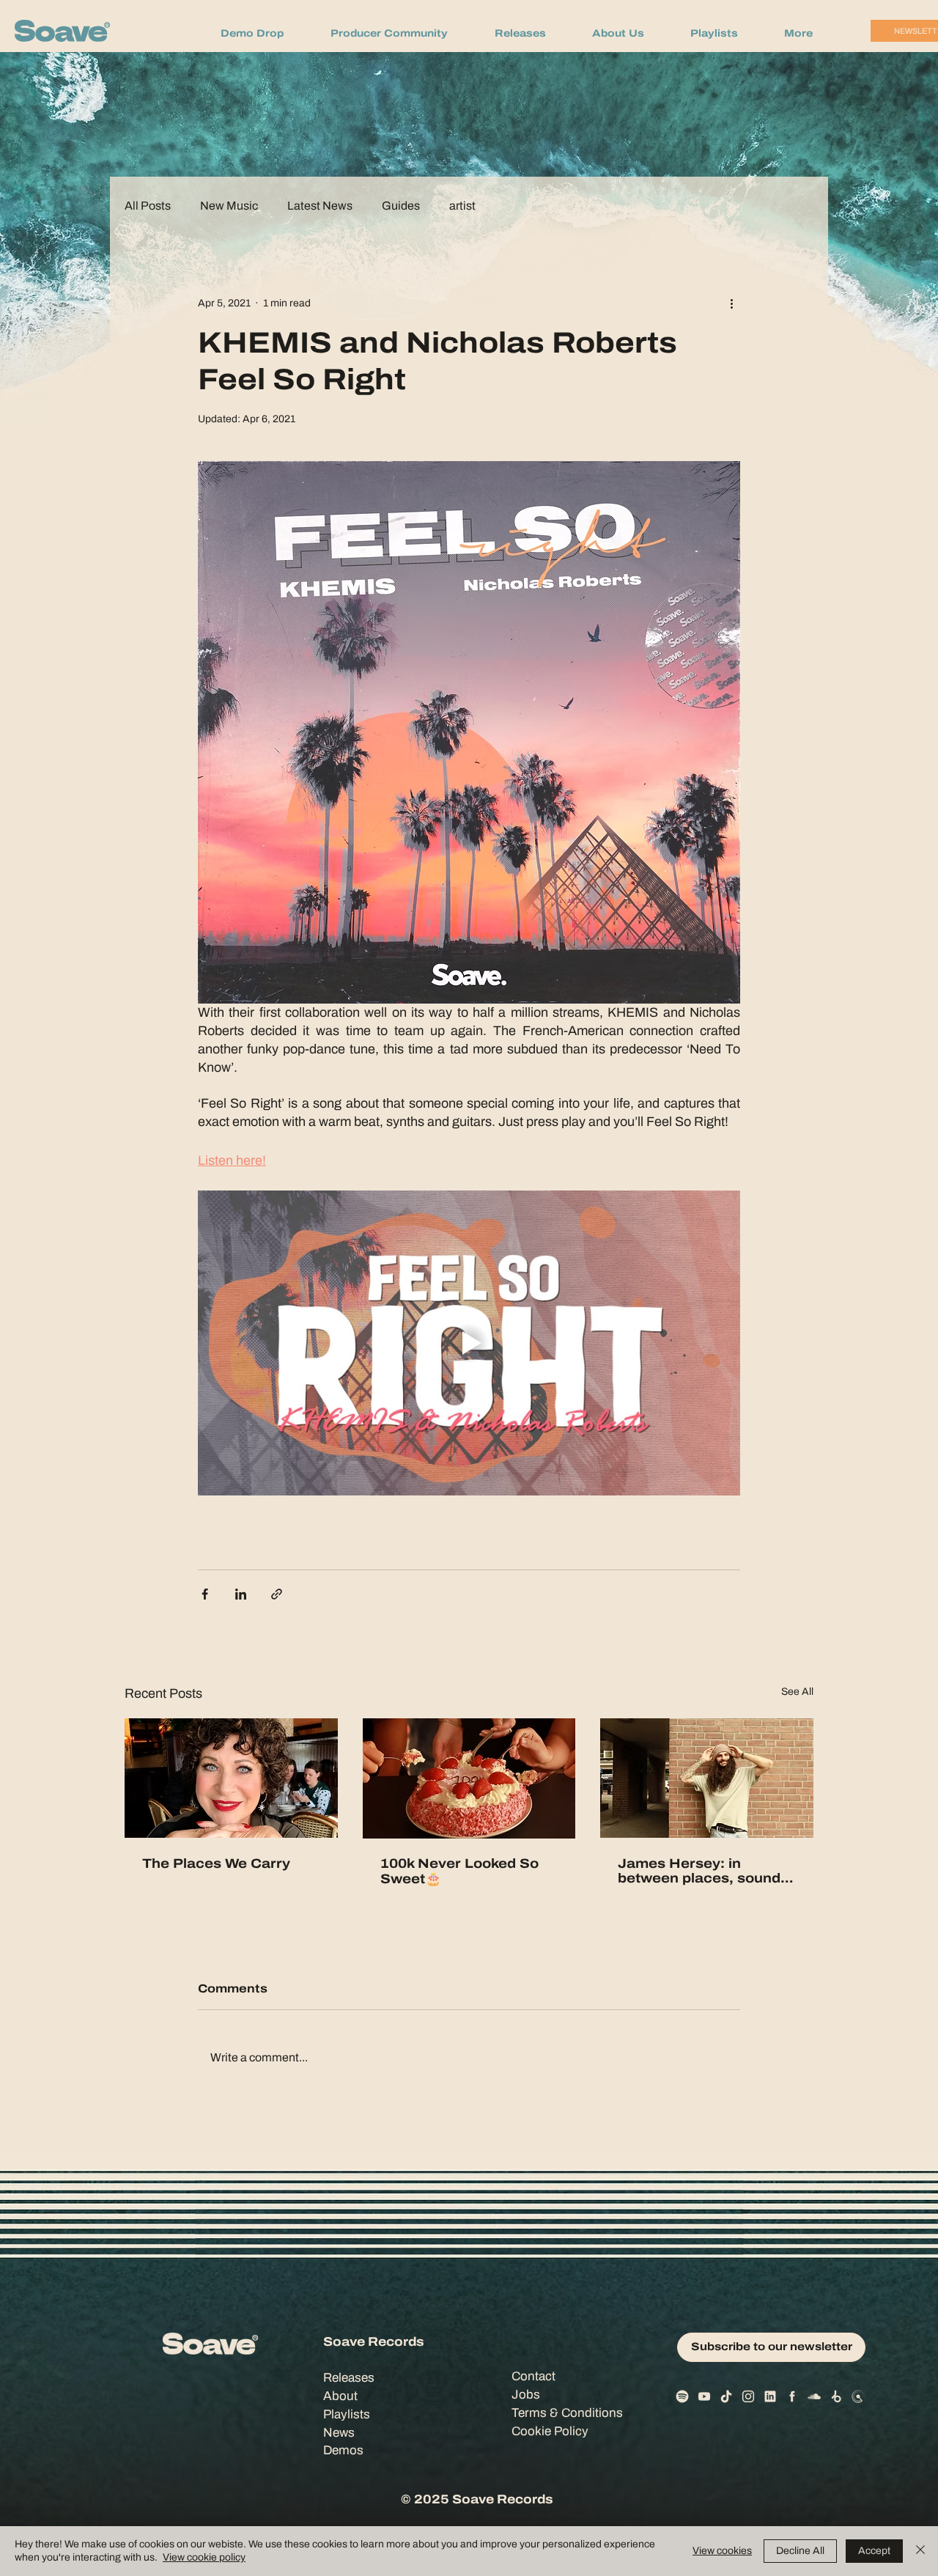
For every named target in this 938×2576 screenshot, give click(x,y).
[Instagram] (748, 2396)
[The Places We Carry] (231, 1778)
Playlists (347, 2414)
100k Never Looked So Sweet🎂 (459, 1871)
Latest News (320, 206)
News (339, 2433)
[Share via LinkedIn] (241, 1594)
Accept (874, 2551)
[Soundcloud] (814, 2396)
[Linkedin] (770, 2396)
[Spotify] (682, 2396)
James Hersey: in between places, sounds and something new (703, 1871)
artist (462, 206)
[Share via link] (277, 1594)
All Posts (148, 206)
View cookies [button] (722, 2551)
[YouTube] (704, 2396)
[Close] (920, 2551)
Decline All (800, 2551)
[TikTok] (726, 2396)
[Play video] (469, 1343)
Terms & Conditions (567, 2413)
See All (797, 1692)
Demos (343, 2450)
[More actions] (731, 303)
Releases (349, 2378)
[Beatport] (836, 2396)
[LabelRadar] (858, 2396)
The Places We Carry (216, 1863)
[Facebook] (792, 2396)
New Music (229, 206)
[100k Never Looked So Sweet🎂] (469, 1778)
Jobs (526, 2395)
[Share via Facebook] (205, 1594)
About (340, 2396)
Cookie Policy (550, 2431)
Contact (533, 2376)
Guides (401, 206)
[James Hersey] (707, 1778)
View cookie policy (204, 2557)
